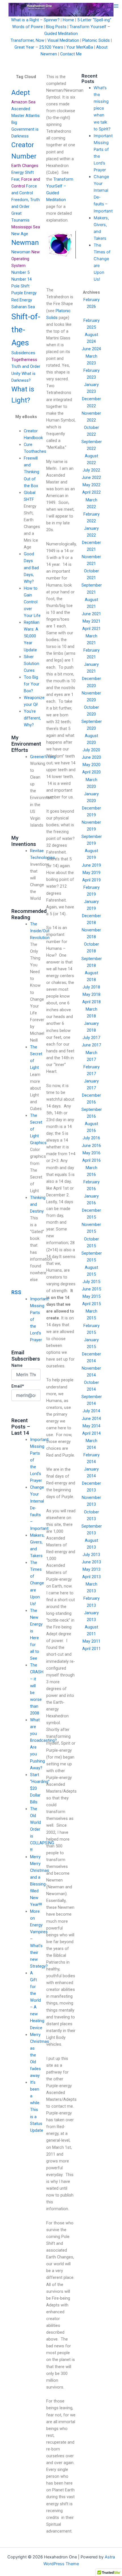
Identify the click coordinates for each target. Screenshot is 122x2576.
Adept (21, 93)
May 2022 (91, 485)
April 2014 (91, 1433)
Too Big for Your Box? (32, 684)
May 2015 (91, 1296)
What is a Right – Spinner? (35, 20)
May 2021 (91, 621)
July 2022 (91, 470)
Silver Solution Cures (31, 664)
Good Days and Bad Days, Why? (31, 568)
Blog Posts (56, 27)
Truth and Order (26, 366)
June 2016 (91, 1146)
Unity (16, 374)
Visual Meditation (63, 40)
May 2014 (91, 1426)
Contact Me (71, 54)
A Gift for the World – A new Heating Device (37, 2000)
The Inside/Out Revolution (40, 931)
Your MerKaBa (80, 47)
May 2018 (91, 994)
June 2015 (91, 1289)
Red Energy (22, 300)
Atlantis (33, 116)
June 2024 (91, 349)
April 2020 (91, 772)
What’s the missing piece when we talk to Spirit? (102, 108)
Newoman (21, 252)
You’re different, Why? (32, 718)
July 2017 (91, 1038)
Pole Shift (20, 286)
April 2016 (91, 1160)
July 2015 (91, 1282)
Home (68, 20)
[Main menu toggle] (116, 6)
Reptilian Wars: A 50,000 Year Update (32, 636)
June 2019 (91, 865)
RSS (16, 1292)
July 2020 (91, 750)
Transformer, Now (27, 40)
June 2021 (91, 614)
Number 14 (22, 279)
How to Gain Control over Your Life (32, 602)
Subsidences (23, 353)
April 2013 (91, 1577)
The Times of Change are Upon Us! (37, 1583)
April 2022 (91, 492)
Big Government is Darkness (25, 129)
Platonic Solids (96, 40)
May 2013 (91, 1569)
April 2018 (91, 1002)
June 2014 (91, 1419)
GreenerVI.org (43, 757)
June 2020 (91, 757)
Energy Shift (23, 172)
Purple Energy (24, 293)
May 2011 (91, 1641)
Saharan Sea (23, 307)
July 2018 (91, 987)
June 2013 (91, 1562)
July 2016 (91, 1138)
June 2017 (91, 1045)
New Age (20, 234)
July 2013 (91, 1555)
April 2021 (91, 629)
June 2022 (91, 477)
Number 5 (20, 272)
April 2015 (91, 1304)
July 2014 (91, 1411)
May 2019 (91, 873)
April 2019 (91, 880)
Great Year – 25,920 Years (39, 47)
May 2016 (91, 1153)
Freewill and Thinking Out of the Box (31, 472)
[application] (61, 245)
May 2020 (91, 765)
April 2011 (91, 1649)
